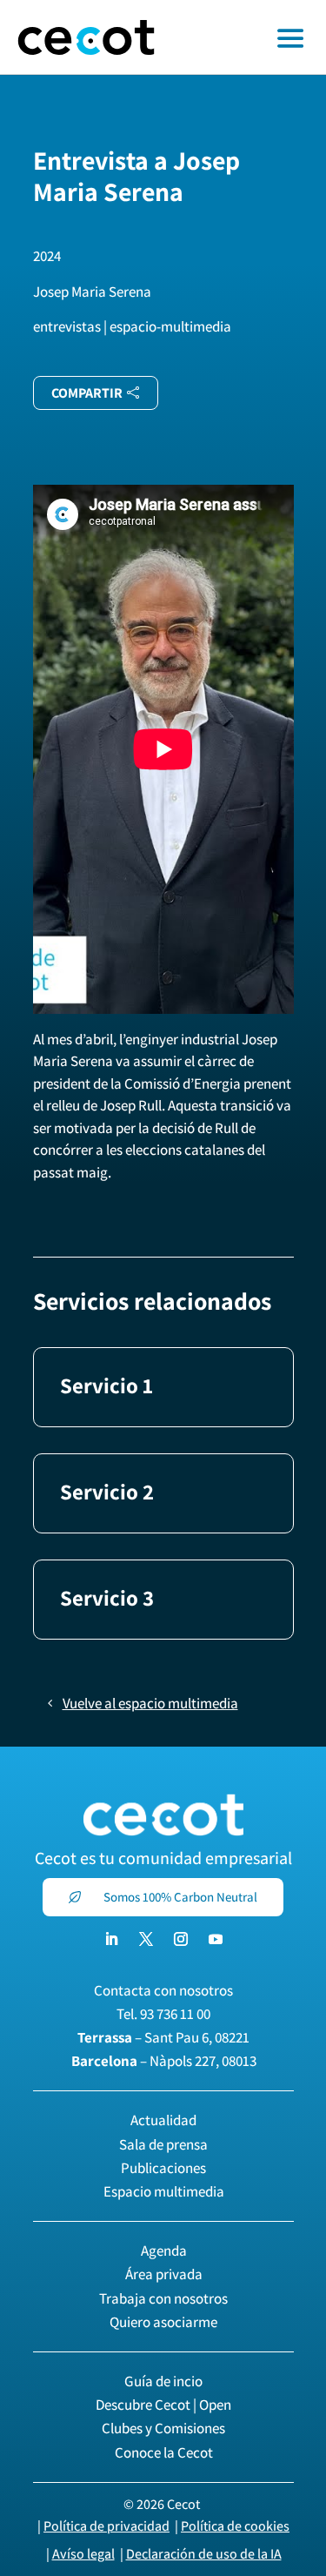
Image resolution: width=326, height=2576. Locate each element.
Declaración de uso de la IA (204, 2554)
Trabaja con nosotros (163, 2298)
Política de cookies (235, 2526)
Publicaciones (163, 2168)
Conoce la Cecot (164, 2452)
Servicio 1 (106, 1385)
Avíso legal (83, 2554)
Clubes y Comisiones (163, 2428)
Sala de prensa (163, 2144)
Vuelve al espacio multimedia (150, 1703)
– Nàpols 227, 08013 (164, 2061)
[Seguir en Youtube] (216, 1939)
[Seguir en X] (146, 1939)
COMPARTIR (87, 393)
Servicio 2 (107, 1491)
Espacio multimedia (164, 2191)
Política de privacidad (106, 2526)
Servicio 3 (107, 1597)
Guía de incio (163, 2381)
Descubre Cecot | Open (163, 2405)
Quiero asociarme (163, 2322)
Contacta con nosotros (163, 1990)
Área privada (164, 2274)
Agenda (164, 2251)
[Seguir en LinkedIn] (111, 1939)
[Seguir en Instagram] (181, 1939)
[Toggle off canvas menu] (249, 37)
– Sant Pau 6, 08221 (163, 2037)
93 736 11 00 (175, 2014)
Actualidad (163, 2120)
